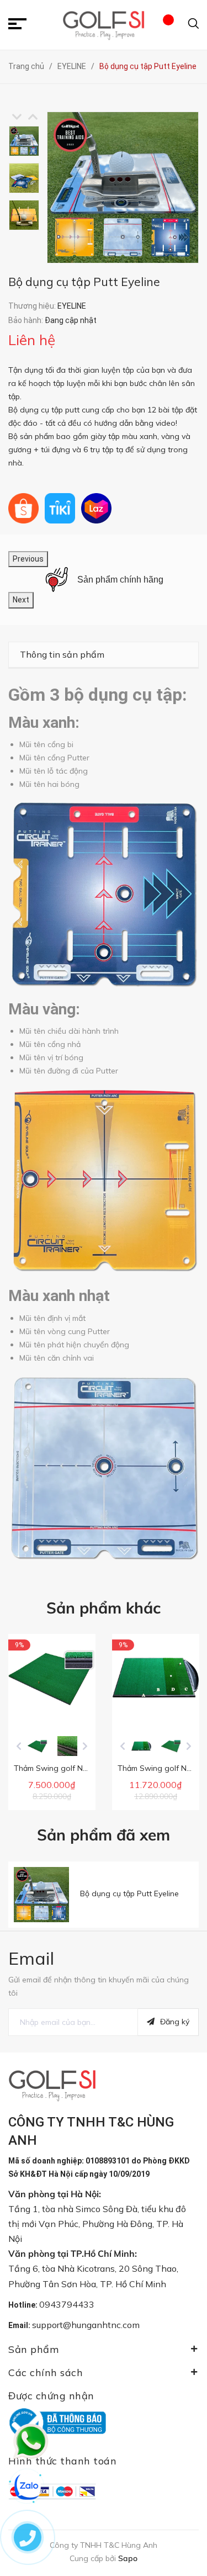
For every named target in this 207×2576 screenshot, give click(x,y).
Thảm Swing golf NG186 (161, 1768)
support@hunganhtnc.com (86, 2325)
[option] (28, 141)
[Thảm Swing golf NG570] (52, 1678)
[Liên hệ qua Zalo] (28, 2487)
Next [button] (33, 117)
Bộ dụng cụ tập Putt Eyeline (129, 1893)
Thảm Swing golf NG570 (58, 1768)
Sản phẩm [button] (33, 2349)
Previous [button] (17, 117)
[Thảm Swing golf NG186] (156, 1678)
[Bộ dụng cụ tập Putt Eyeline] (41, 1895)
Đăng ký (175, 2022)
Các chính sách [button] (46, 2373)
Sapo (128, 2558)
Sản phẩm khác (104, 1608)
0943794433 (67, 2304)
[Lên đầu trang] (182, 2507)
